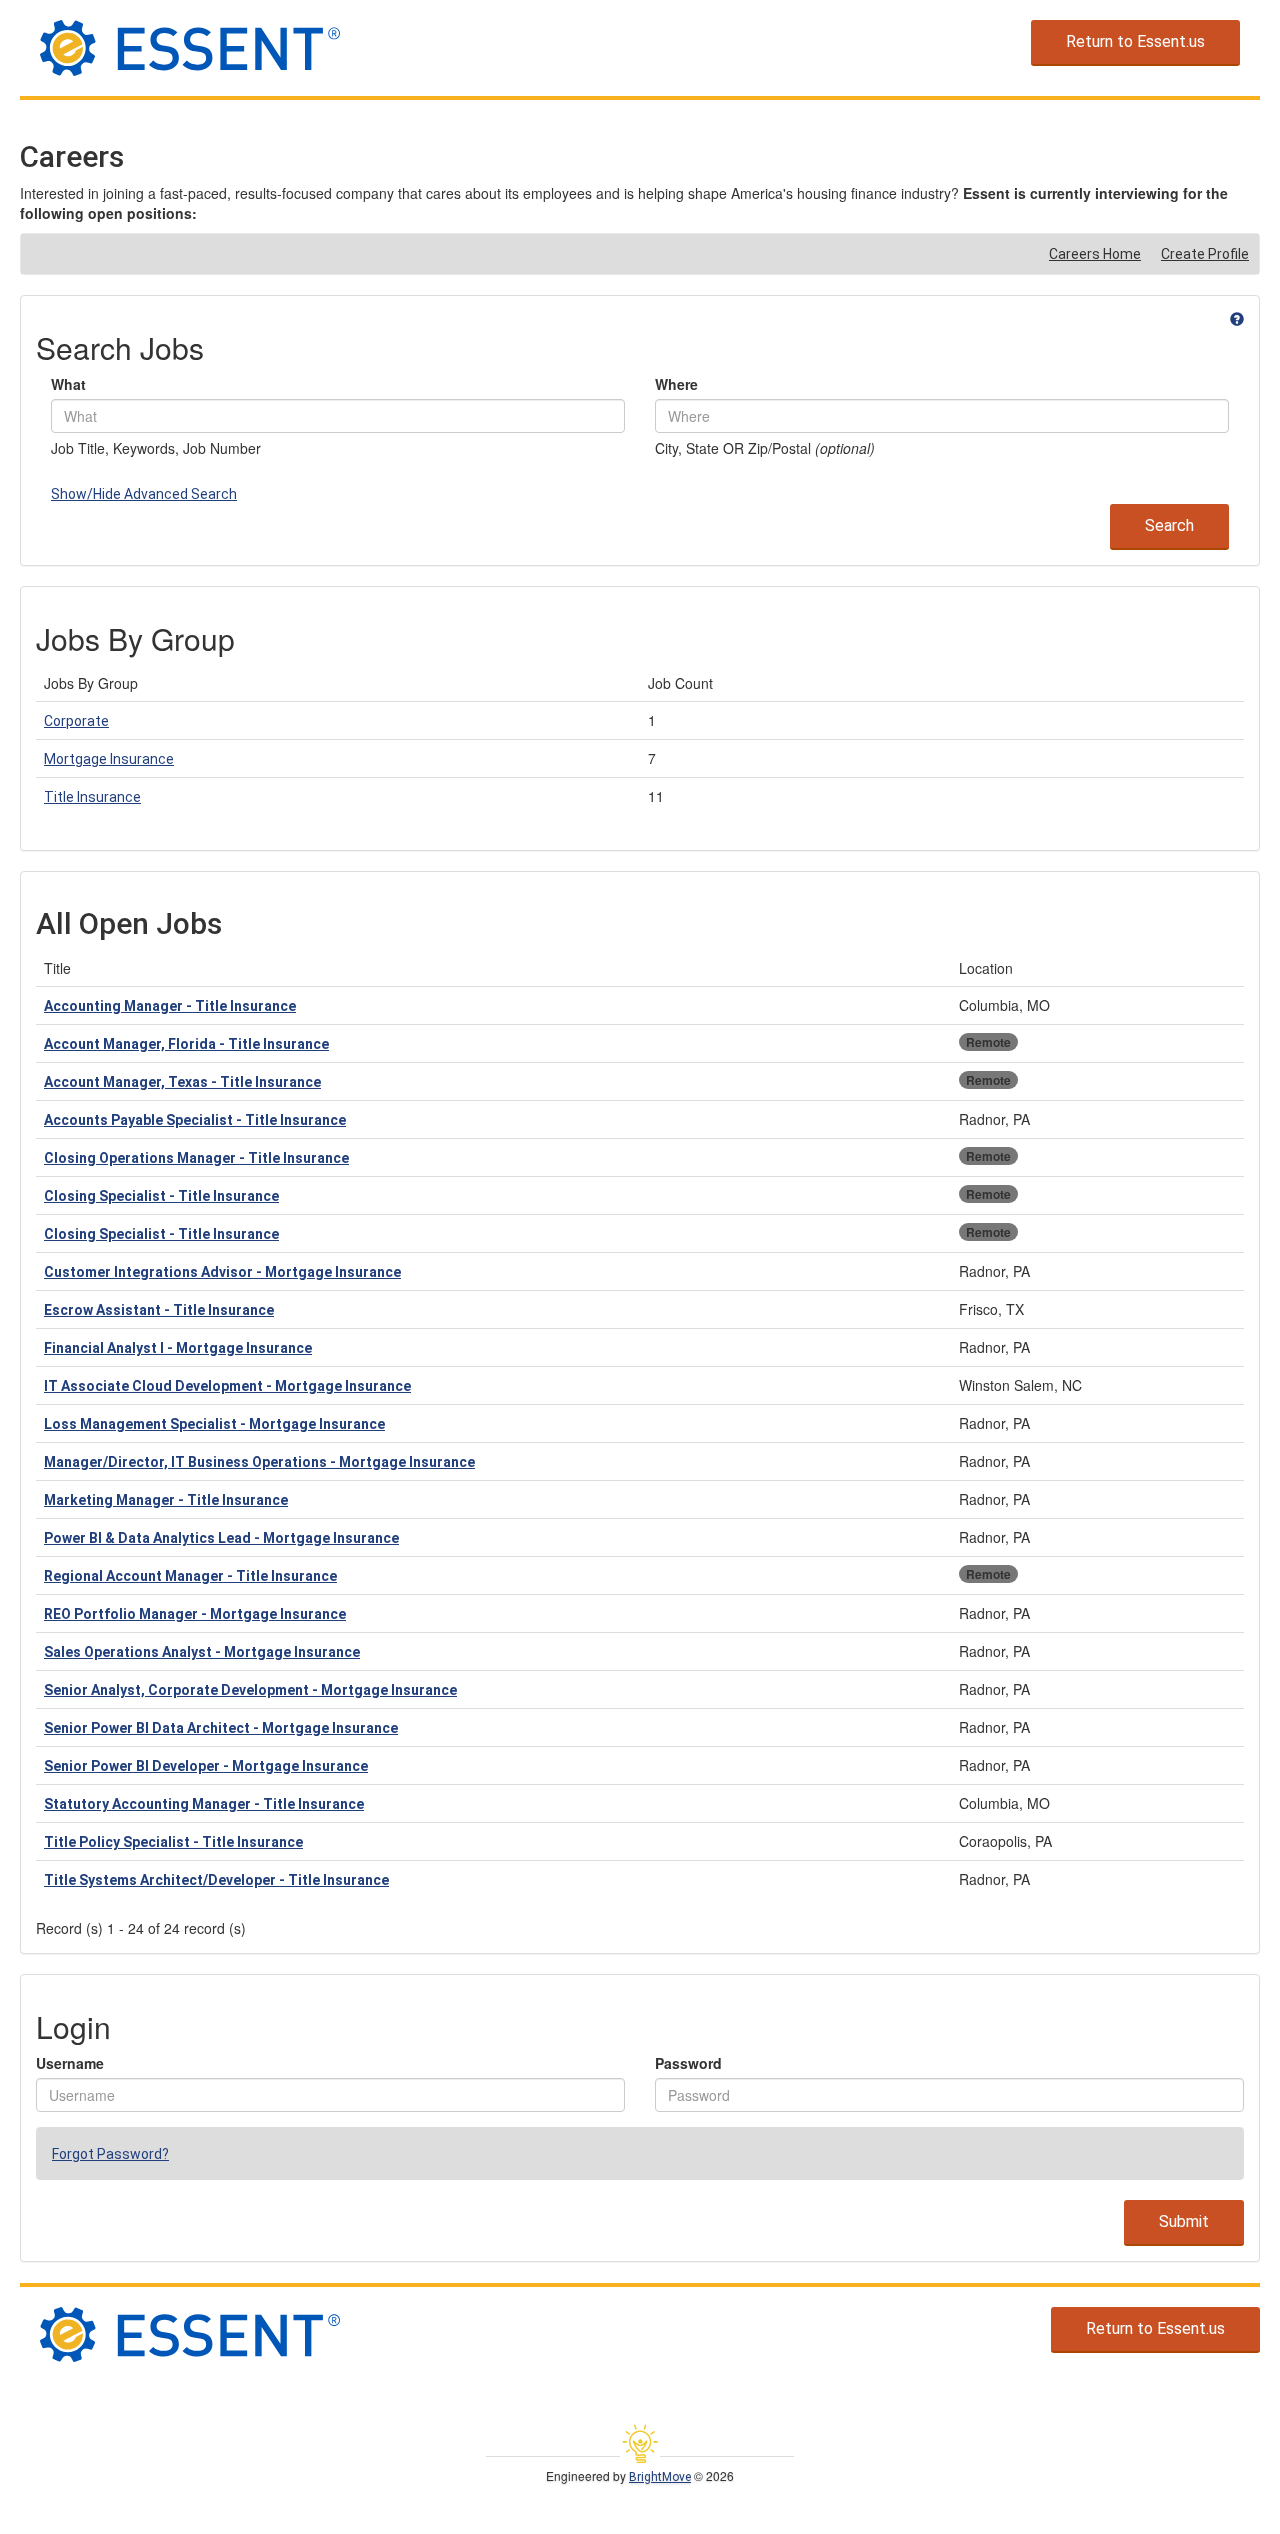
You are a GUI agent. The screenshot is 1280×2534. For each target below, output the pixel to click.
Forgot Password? (110, 2154)
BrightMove (660, 2477)
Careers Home (1095, 254)
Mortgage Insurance (109, 759)
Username (70, 2063)
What (68, 384)
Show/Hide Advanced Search (144, 494)
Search (1169, 525)
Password (688, 2063)
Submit (1184, 2221)
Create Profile (1205, 254)
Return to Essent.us (1135, 41)
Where (676, 384)
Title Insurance (92, 797)
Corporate (76, 721)
